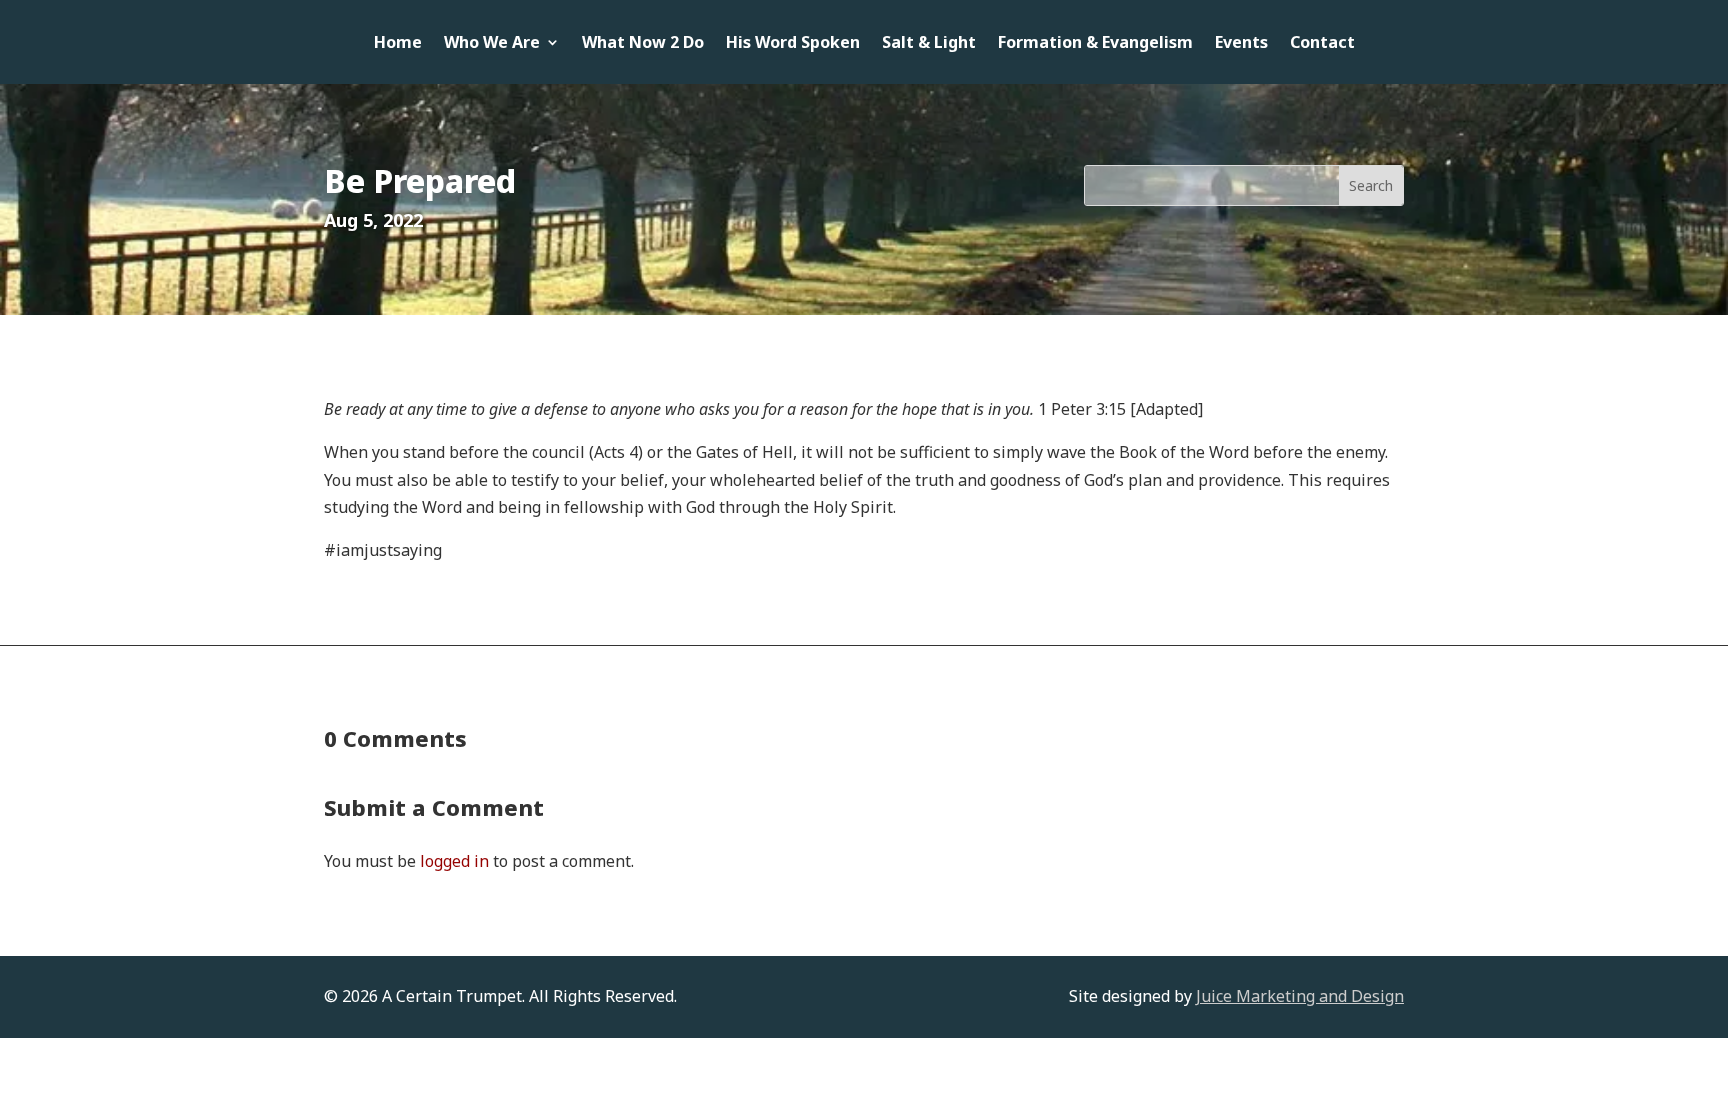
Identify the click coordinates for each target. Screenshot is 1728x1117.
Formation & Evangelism (1095, 44)
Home (398, 44)
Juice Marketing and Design (1300, 996)
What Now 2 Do (643, 44)
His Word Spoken (793, 44)
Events (1241, 44)
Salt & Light (929, 44)
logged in (454, 861)
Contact (1322, 44)
